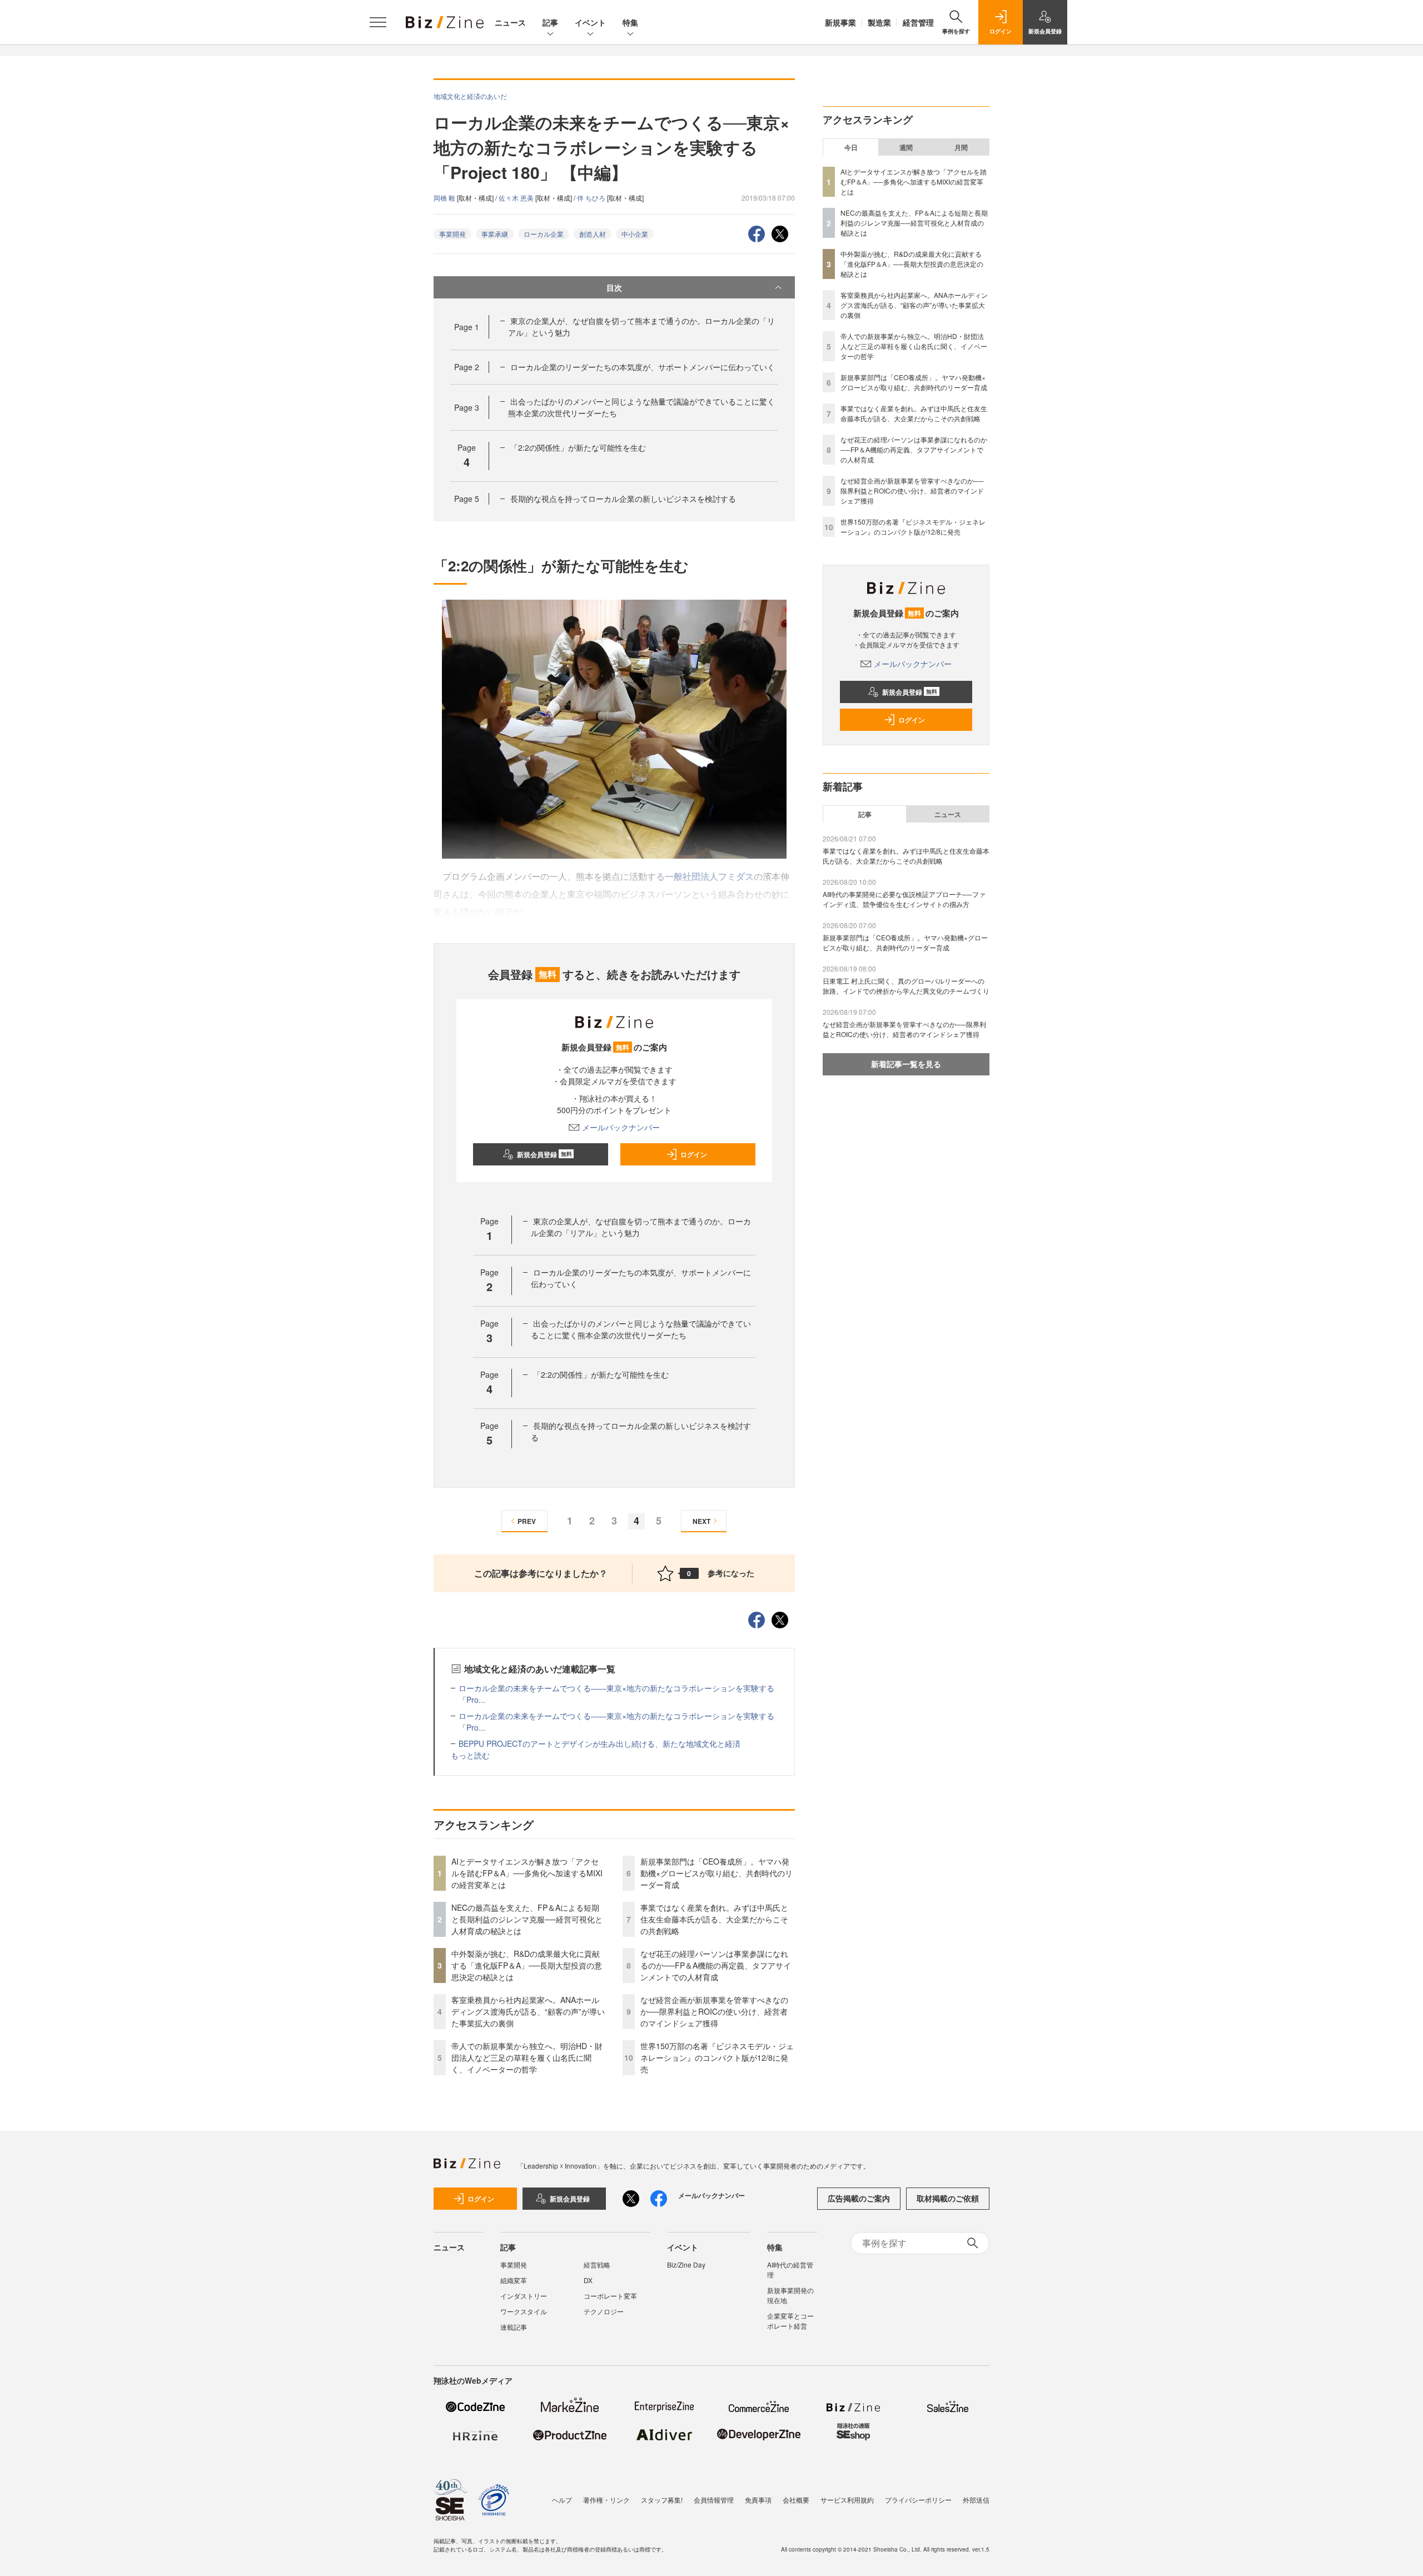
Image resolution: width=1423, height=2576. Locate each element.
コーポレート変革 (610, 2296)
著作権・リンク (606, 2500)
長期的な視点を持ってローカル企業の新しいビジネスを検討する (623, 499)
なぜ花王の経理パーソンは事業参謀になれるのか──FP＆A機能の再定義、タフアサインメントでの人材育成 (716, 1965)
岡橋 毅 (445, 198)
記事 (550, 22)
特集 (630, 22)
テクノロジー (604, 2311)
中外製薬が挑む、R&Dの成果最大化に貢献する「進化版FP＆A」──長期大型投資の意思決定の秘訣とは (527, 1965)
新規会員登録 (544, 1154)
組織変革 (514, 2280)
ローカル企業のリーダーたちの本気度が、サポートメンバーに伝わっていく (643, 367)
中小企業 (635, 234)
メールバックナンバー (621, 1127)
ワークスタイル (524, 2311)
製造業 (879, 22)
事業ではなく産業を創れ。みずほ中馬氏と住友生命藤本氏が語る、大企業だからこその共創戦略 (714, 1919)
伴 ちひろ (592, 198)
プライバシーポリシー (918, 2500)
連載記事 (514, 2327)
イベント (590, 22)
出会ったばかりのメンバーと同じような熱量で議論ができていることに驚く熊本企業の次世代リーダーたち (641, 1329)
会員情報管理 (714, 2500)
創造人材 (593, 234)
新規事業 (840, 22)
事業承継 (495, 234)
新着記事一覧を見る (906, 1064)
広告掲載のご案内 (859, 2198)
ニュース (510, 22)
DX (588, 2280)
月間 (961, 147)
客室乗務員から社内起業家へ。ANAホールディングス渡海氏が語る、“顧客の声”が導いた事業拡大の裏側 (528, 2011)
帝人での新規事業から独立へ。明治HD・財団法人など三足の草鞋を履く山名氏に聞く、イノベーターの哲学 (527, 2057)
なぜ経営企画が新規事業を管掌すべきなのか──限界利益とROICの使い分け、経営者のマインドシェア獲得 (714, 2011)
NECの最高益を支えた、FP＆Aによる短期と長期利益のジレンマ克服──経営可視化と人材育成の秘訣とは (527, 1919)
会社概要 (796, 2500)
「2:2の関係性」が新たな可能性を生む (578, 447)
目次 (614, 287)
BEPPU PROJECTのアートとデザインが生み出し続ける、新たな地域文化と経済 (599, 1743)
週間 (906, 147)
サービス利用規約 (847, 2500)
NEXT (701, 1521)
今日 (851, 147)
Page (467, 327)
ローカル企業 (544, 234)
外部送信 (976, 2500)
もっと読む (470, 1755)
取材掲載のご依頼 (948, 2198)
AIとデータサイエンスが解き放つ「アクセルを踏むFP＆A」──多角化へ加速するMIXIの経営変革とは (527, 1873)
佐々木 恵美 (517, 198)
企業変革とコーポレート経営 (790, 2321)
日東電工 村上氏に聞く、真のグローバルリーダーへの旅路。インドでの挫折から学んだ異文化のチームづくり (906, 986)
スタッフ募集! (662, 2500)
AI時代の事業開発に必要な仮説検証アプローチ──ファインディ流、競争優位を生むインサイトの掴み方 (904, 899)
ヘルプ (562, 2500)
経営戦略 (597, 2264)
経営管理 (918, 22)
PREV (527, 1521)
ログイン (694, 1154)
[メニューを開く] (378, 22)
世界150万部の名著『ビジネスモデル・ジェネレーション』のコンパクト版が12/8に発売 (717, 2057)
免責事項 (758, 2500)
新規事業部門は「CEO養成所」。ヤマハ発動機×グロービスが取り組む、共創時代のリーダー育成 (717, 1873)
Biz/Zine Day (686, 2264)
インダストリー (524, 2296)
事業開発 (452, 234)
